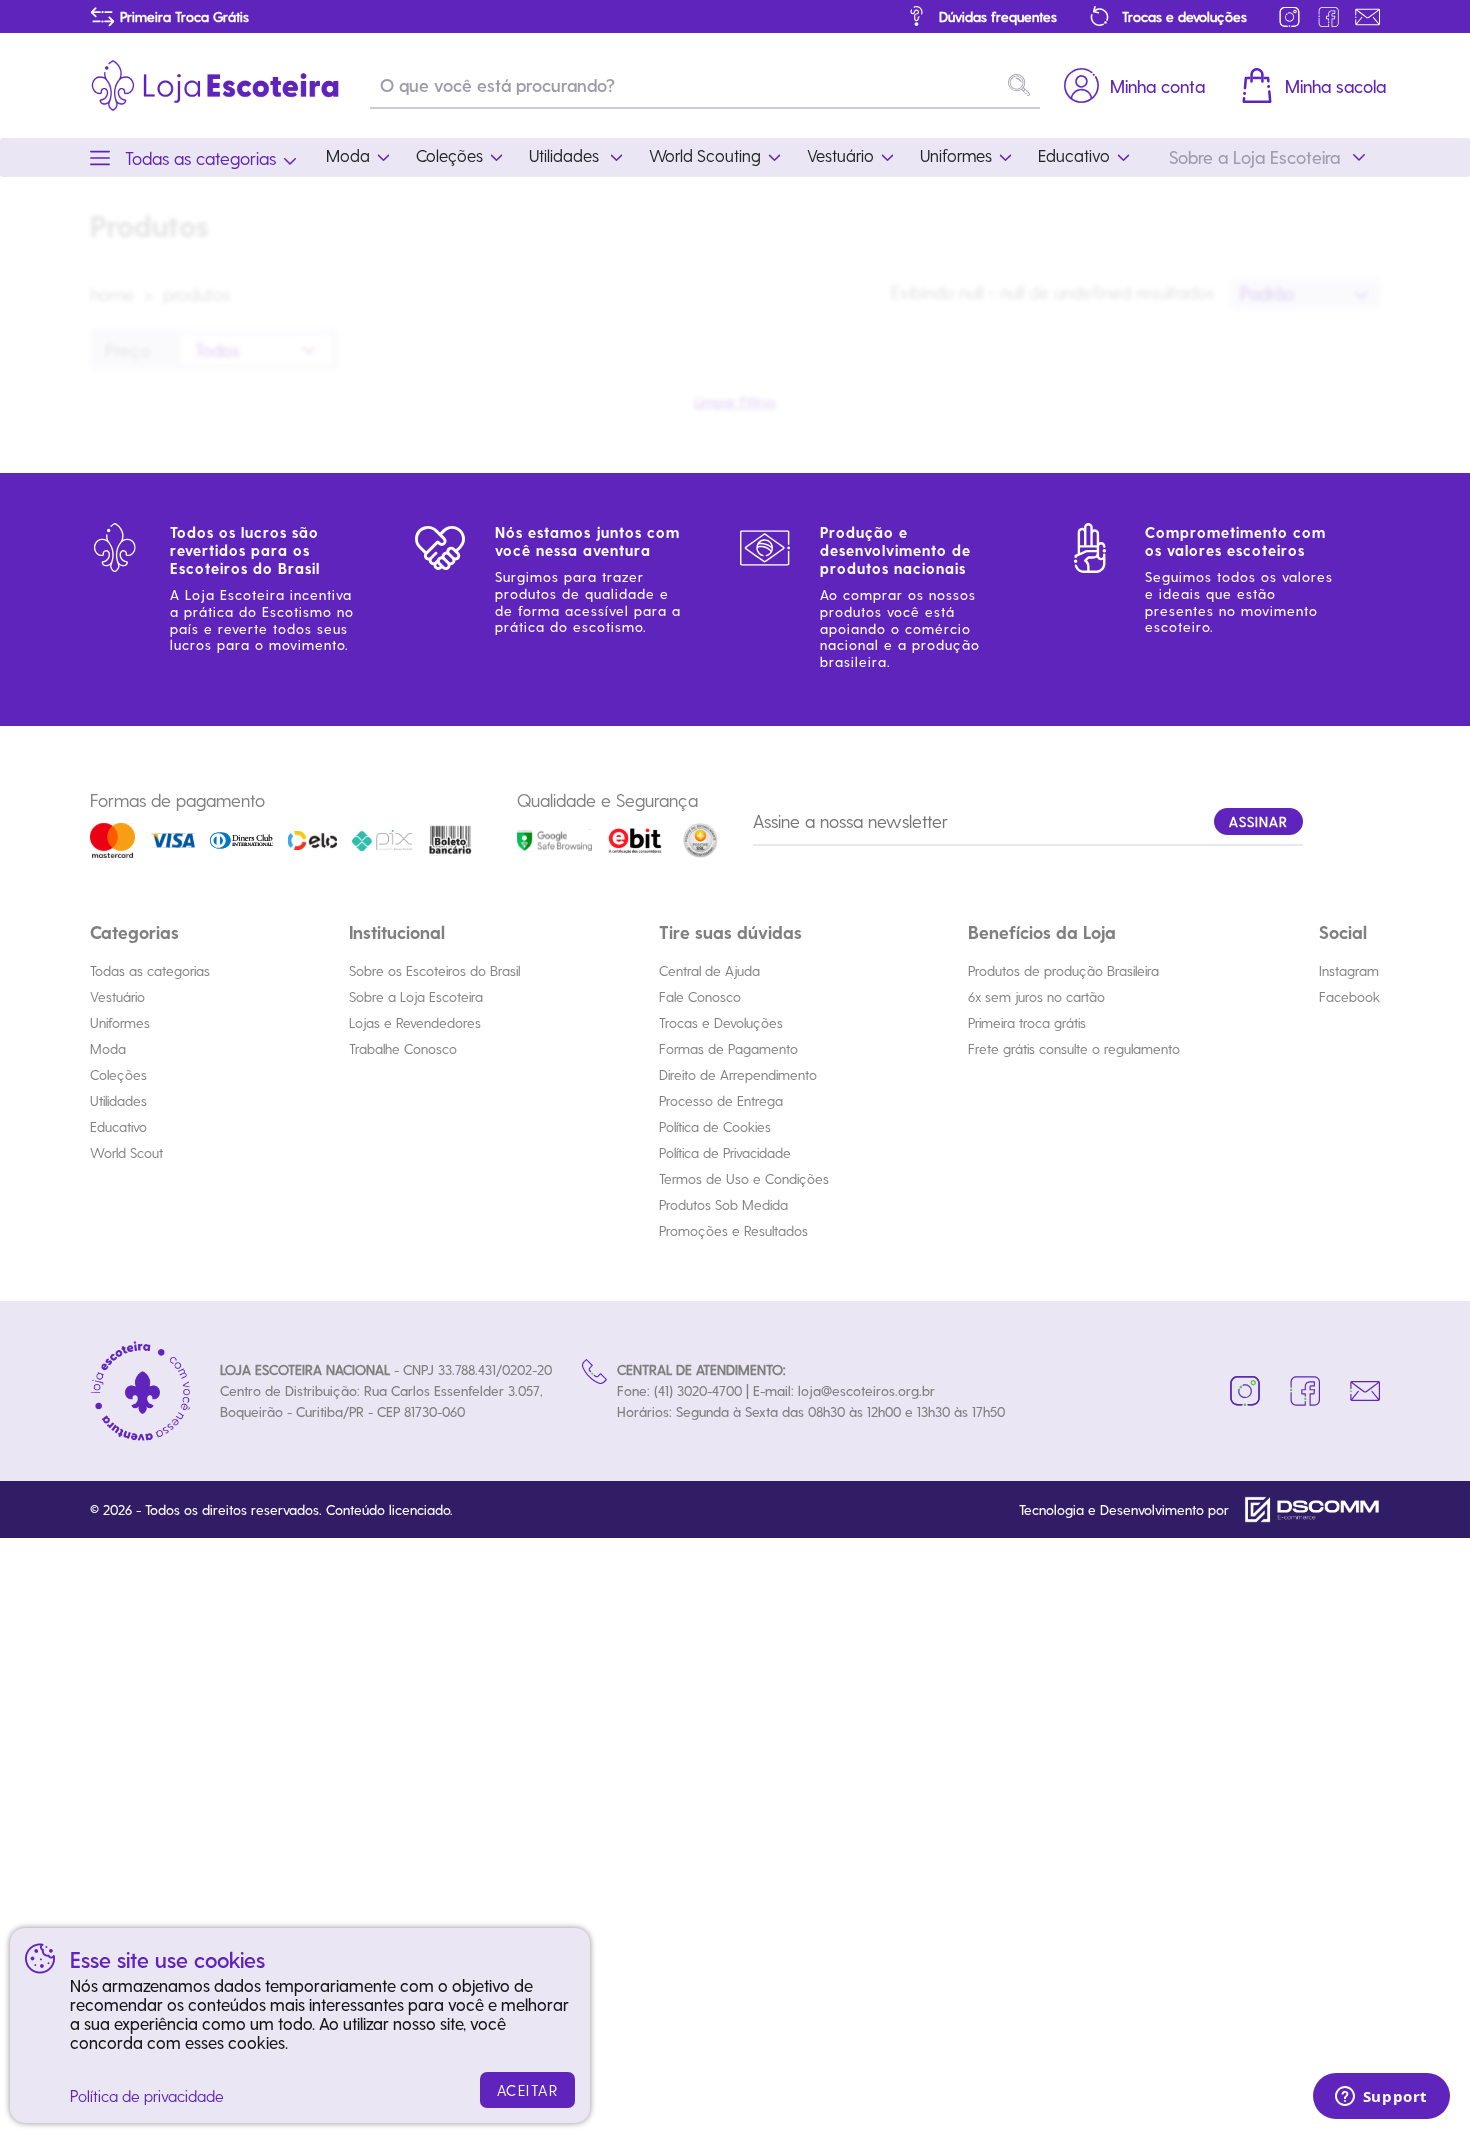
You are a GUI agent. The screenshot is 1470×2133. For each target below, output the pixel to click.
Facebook (1349, 996)
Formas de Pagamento (728, 1048)
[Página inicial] (215, 85)
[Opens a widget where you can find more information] (1381, 2098)
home (112, 293)
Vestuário (117, 996)
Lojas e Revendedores (415, 1022)
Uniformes (120, 1022)
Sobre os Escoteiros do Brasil (434, 970)
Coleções (118, 1074)
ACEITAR (528, 2090)
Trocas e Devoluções (721, 1022)
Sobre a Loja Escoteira (416, 996)
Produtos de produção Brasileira (1063, 970)
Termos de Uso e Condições (744, 1178)
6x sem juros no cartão (1036, 996)
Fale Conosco (700, 996)
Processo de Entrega (721, 1100)
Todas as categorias (150, 970)
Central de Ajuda (709, 970)
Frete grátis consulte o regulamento (1074, 1048)
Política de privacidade (147, 2095)
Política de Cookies (715, 1126)
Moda (108, 1048)
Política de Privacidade (725, 1152)
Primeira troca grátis (1027, 1022)
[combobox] (1305, 293)
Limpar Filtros (735, 401)
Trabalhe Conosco (403, 1048)
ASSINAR (1258, 821)
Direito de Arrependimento (738, 1074)
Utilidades (118, 1100)
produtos (197, 293)
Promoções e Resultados (733, 1230)
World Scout (126, 1152)
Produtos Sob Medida (723, 1204)
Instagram (1349, 970)
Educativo (118, 1126)
